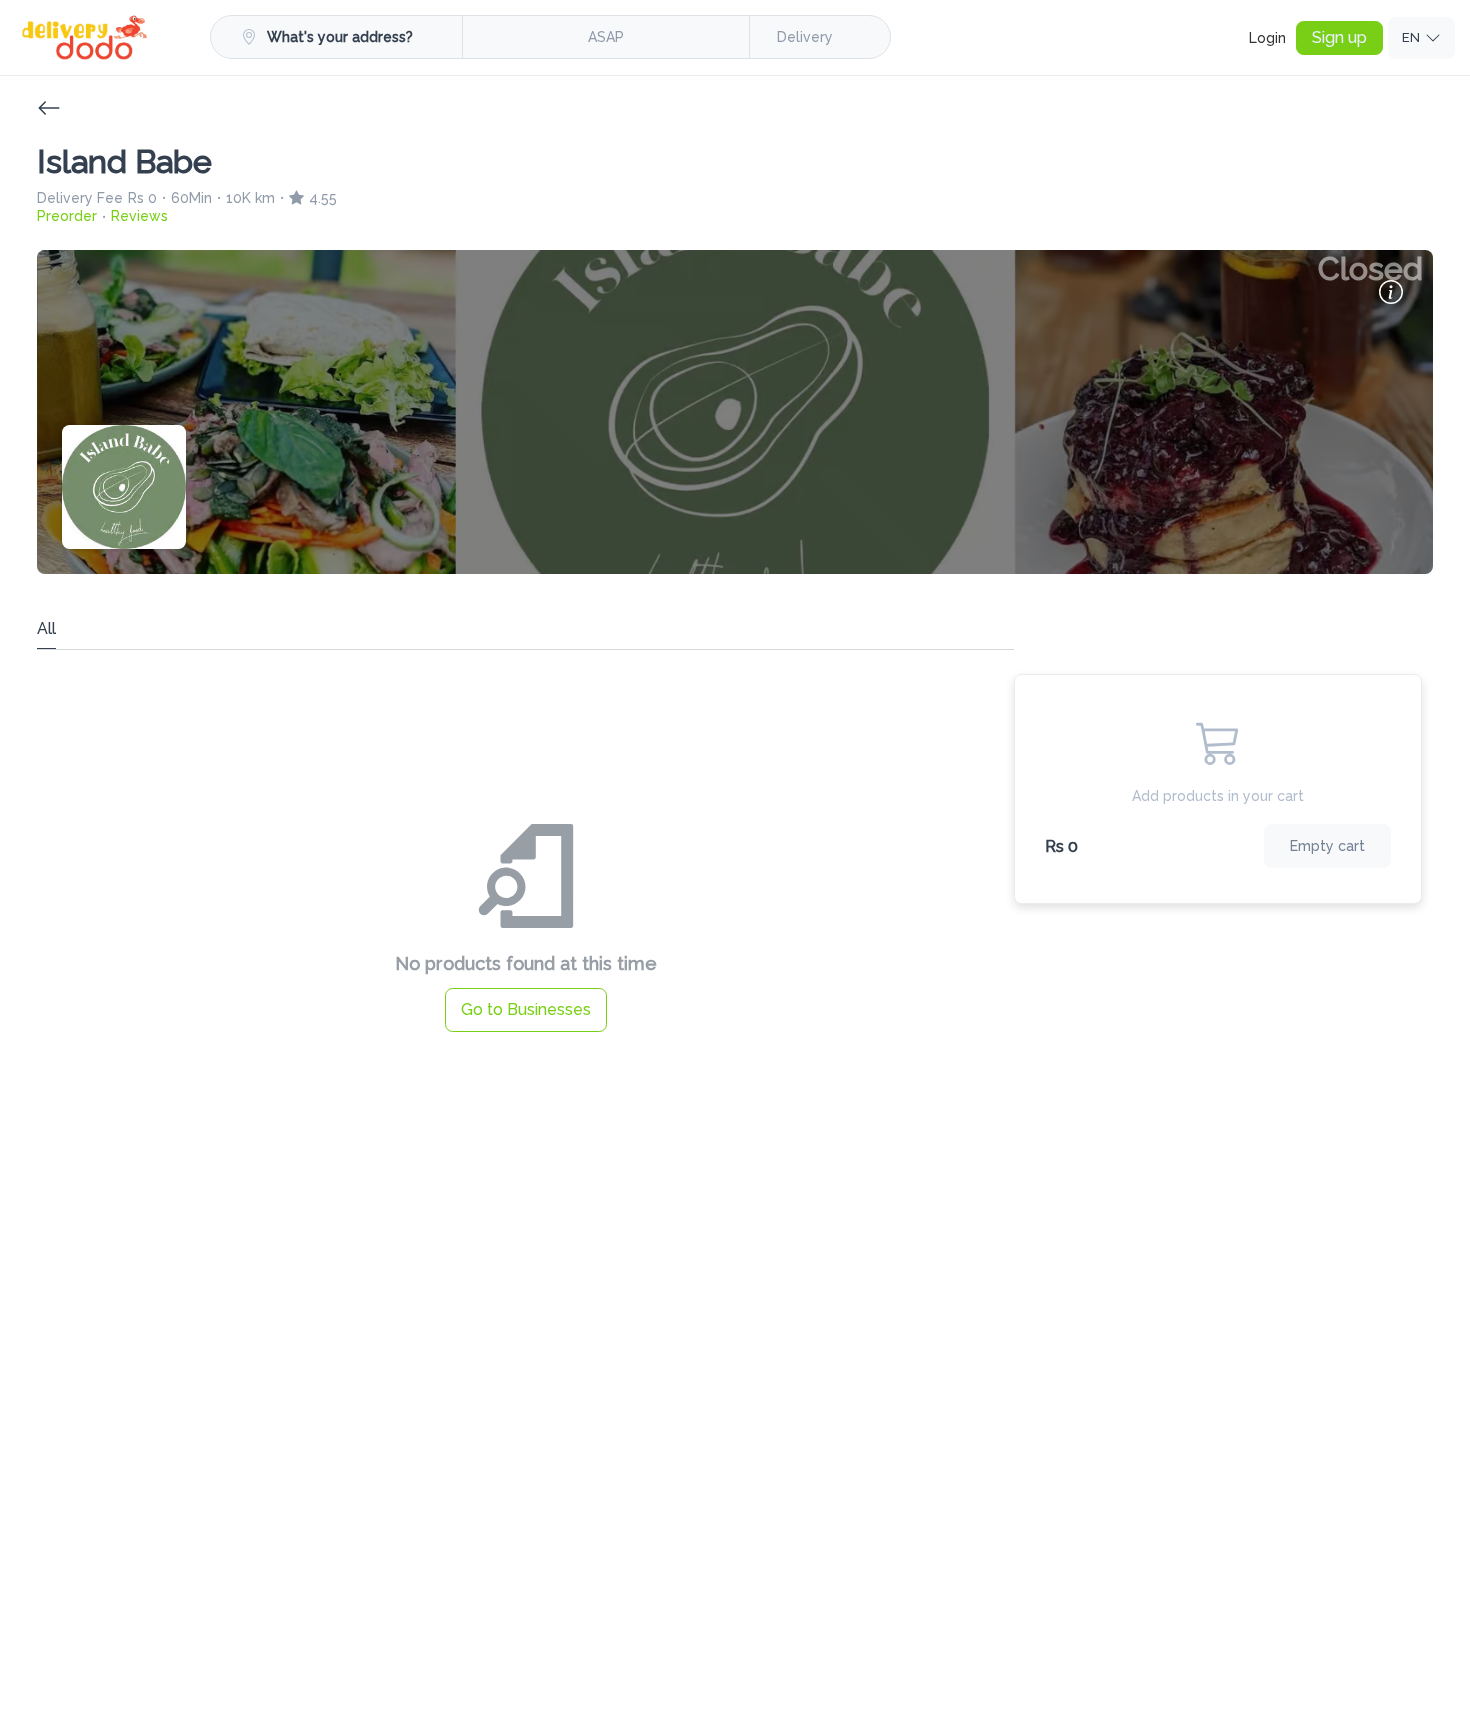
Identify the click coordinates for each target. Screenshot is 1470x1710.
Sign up (1339, 37)
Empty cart (1327, 846)
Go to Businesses (526, 1009)
